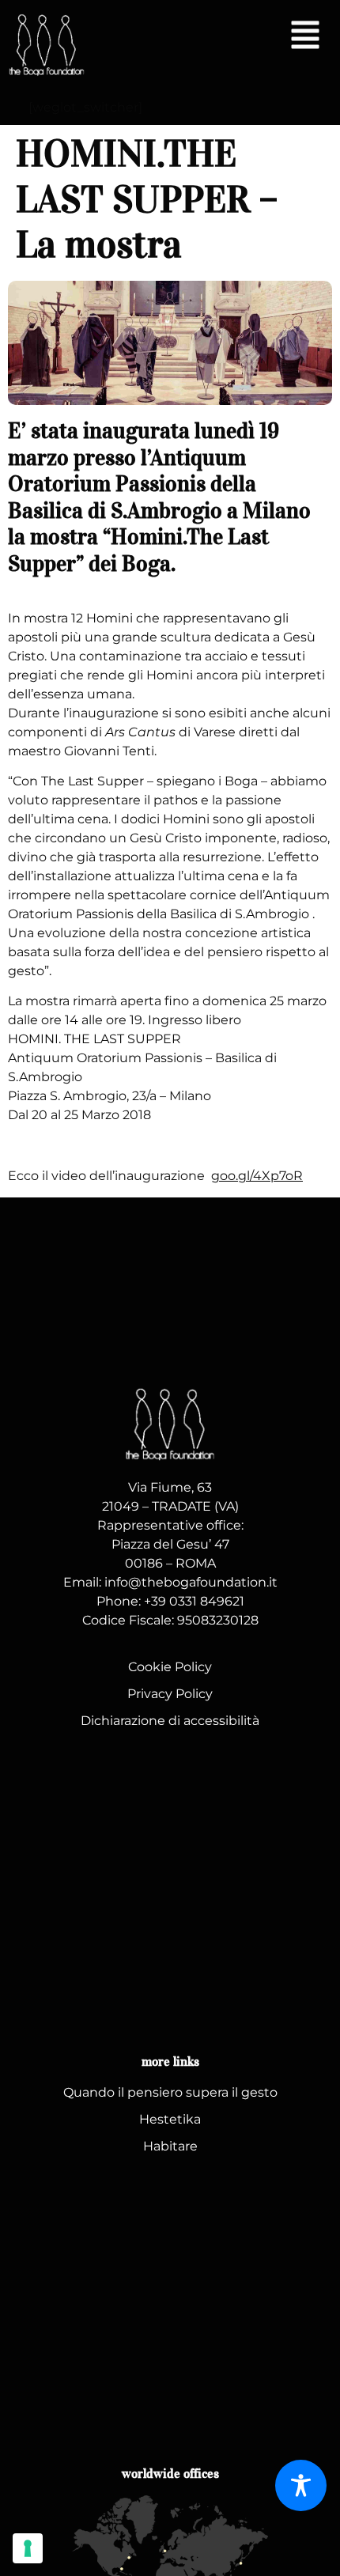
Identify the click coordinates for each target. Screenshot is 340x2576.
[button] (305, 37)
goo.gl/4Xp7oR (257, 1176)
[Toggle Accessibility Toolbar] (301, 2485)
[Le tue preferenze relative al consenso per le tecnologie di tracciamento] (28, 2548)
